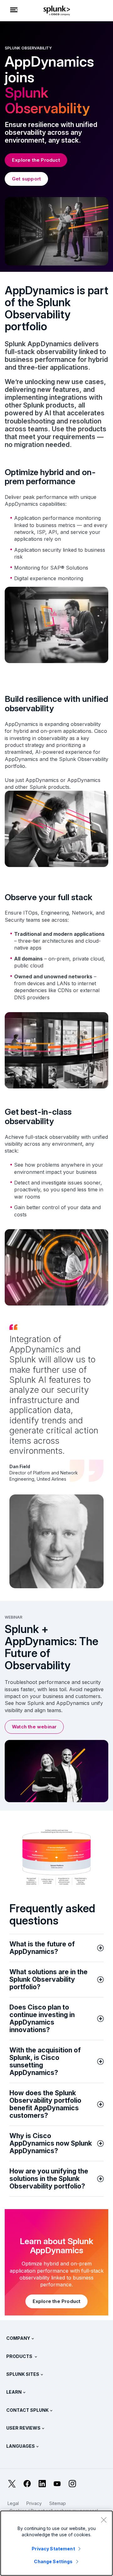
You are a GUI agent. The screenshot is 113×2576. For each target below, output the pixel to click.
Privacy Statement (53, 2549)
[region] (56, 2543)
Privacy (34, 2503)
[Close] (104, 2520)
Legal (13, 2503)
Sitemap (58, 2503)
